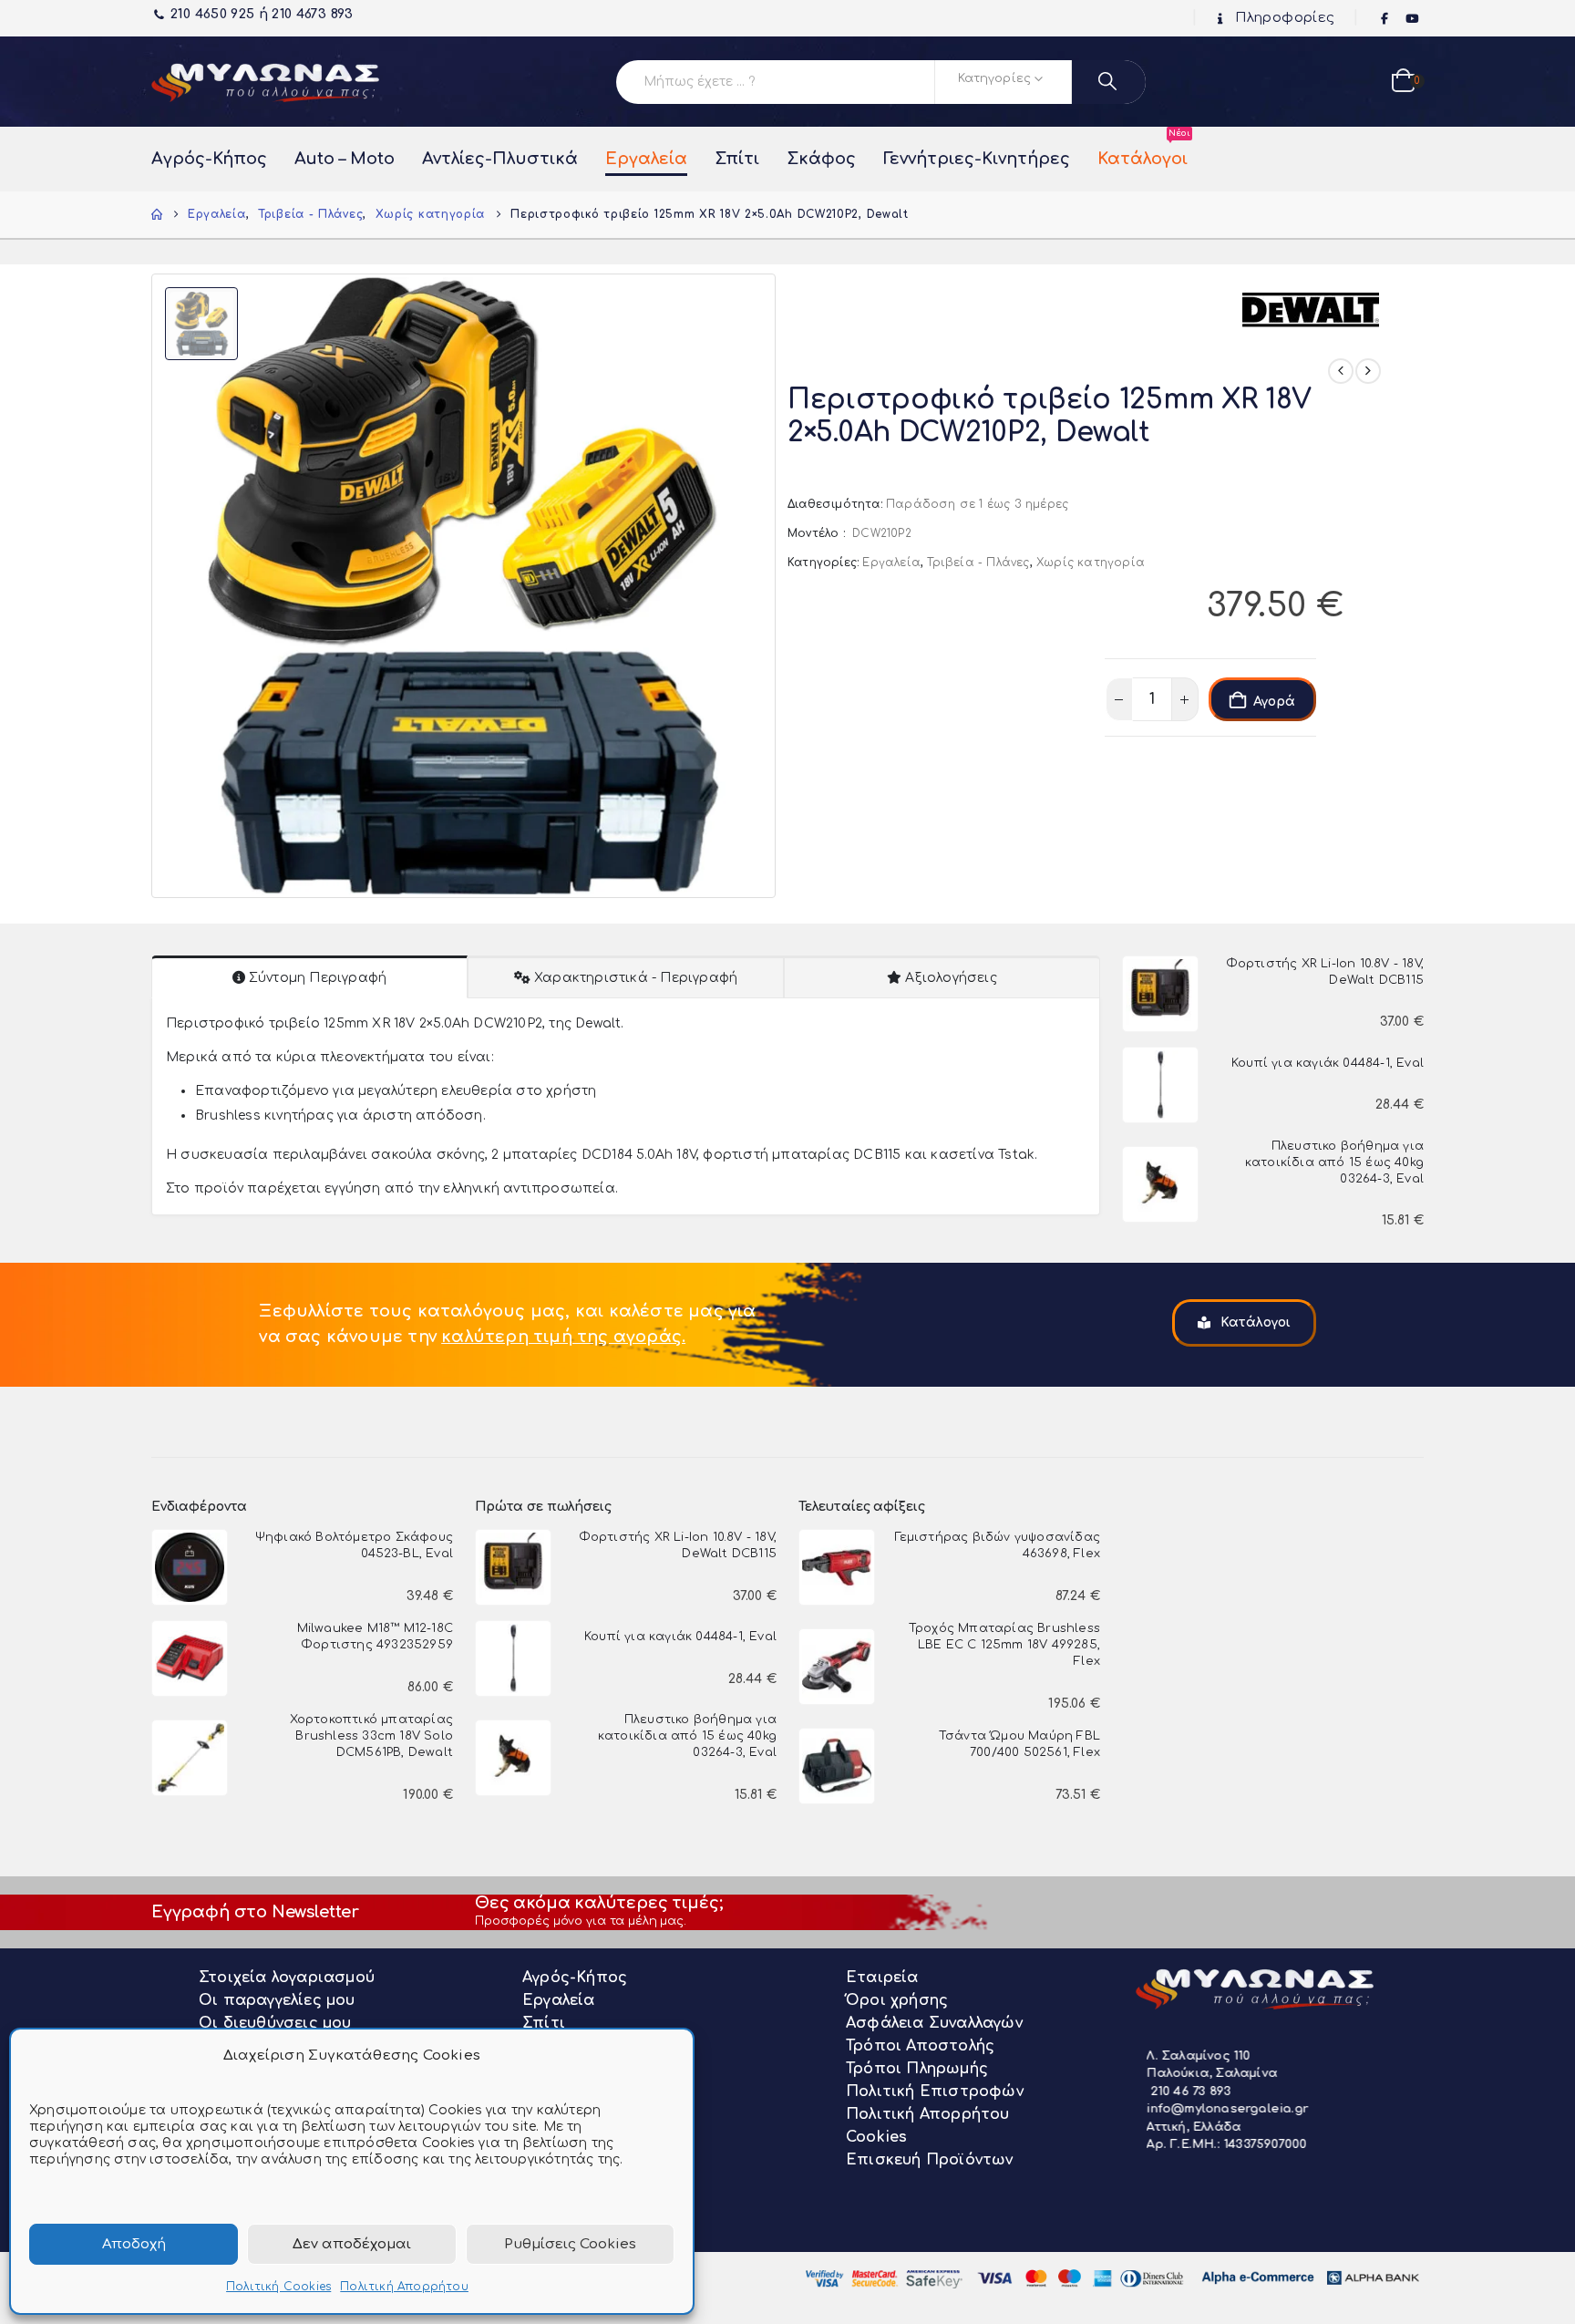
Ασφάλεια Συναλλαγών (934, 2023)
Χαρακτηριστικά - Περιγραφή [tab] (636, 978)
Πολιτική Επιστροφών (935, 2092)
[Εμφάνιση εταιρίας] (1311, 309)
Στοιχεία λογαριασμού (287, 1978)
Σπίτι (737, 159)
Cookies (876, 2137)
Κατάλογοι (1143, 150)
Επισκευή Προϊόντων (930, 2160)
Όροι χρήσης (897, 2000)
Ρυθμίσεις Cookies (570, 2244)
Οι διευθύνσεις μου (275, 2023)
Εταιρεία (882, 1978)
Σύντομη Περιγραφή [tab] (318, 978)
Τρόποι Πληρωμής (917, 2069)
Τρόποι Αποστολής (920, 2046)
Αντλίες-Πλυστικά (500, 159)
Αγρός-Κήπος (209, 159)
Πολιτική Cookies (278, 2287)
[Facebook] (1385, 19)
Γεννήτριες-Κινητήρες (977, 159)
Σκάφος (821, 159)
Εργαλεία (646, 159)
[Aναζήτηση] (1109, 82)
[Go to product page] (1160, 994)
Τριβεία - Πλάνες (978, 563)
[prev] (1341, 371)
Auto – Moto (345, 159)
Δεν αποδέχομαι (352, 2244)
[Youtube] (1412, 19)
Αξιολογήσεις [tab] (951, 978)
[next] (1368, 371)
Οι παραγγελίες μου (277, 2000)
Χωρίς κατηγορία (1091, 563)
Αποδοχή (134, 2244)
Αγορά (1274, 702)
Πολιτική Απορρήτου (404, 2287)
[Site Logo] (265, 82)
